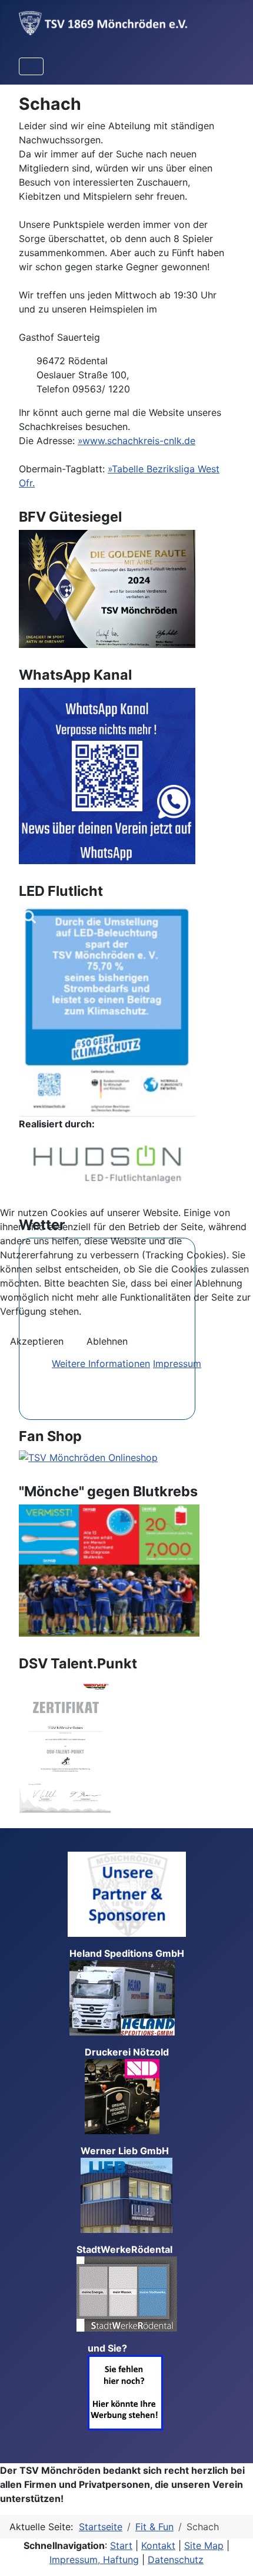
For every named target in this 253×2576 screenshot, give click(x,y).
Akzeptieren (37, 1341)
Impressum (177, 1363)
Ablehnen (107, 1341)
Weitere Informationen (101, 1363)
